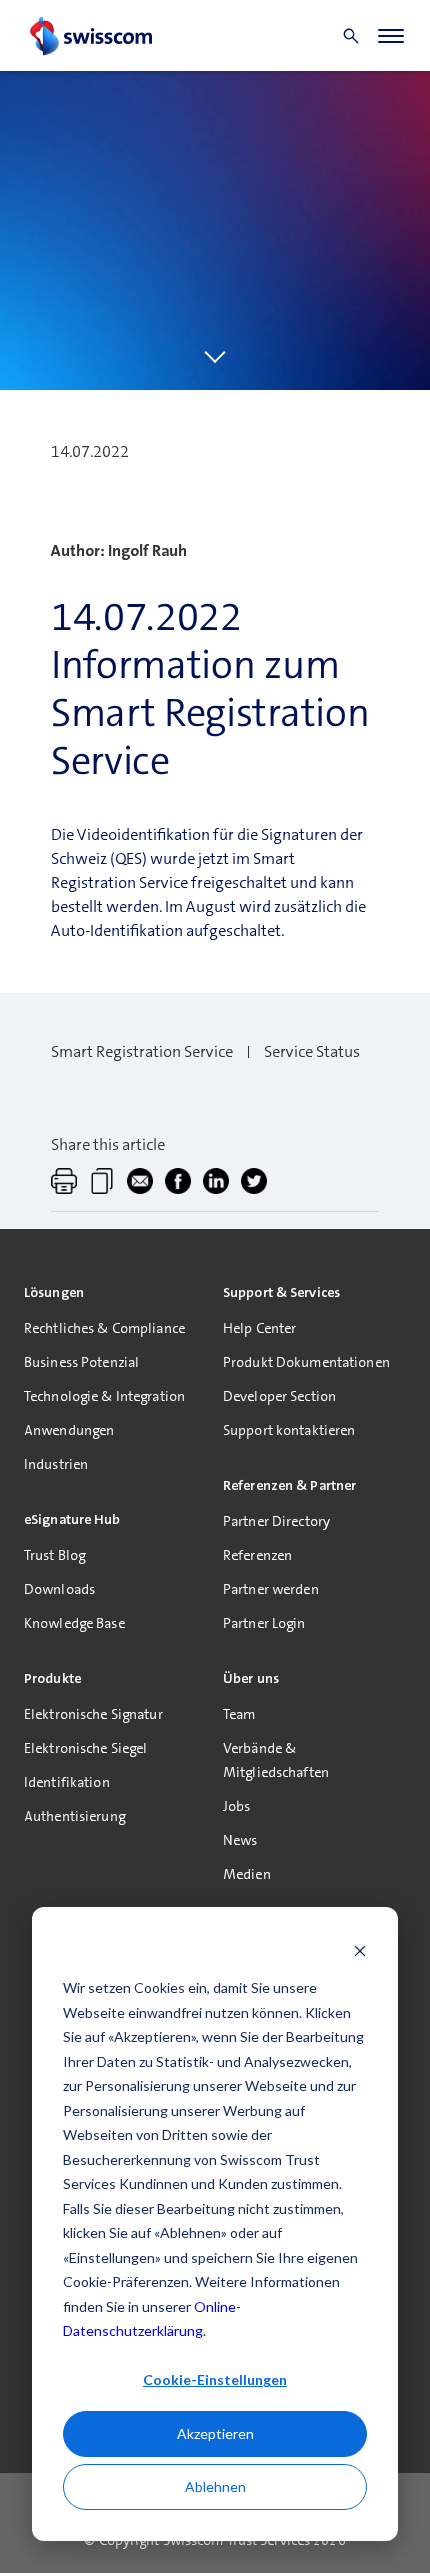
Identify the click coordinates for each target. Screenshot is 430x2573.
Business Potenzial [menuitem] (81, 1362)
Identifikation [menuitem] (67, 1782)
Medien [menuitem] (247, 1874)
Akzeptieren (215, 2433)
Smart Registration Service (142, 1051)
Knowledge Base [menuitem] (74, 1623)
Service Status (312, 1051)
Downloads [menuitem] (59, 1589)
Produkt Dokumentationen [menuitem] (306, 1362)
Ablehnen (215, 2486)
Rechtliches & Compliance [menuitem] (104, 1328)
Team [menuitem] (239, 1714)
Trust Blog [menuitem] (54, 1555)
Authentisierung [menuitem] (74, 1816)
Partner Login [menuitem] (264, 1623)
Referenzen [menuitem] (257, 1555)
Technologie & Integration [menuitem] (104, 1396)
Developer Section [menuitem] (279, 1396)
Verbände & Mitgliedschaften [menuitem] (276, 1760)
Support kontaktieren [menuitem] (289, 1430)
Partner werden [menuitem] (271, 1589)
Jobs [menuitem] (236, 1806)
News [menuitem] (240, 1840)
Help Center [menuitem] (259, 1328)
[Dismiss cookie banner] (360, 1950)
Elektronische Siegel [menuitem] (85, 1748)
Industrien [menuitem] (56, 1464)
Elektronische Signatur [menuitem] (93, 1714)
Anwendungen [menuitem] (69, 1430)
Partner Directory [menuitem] (276, 1521)
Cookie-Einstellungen (215, 2379)
